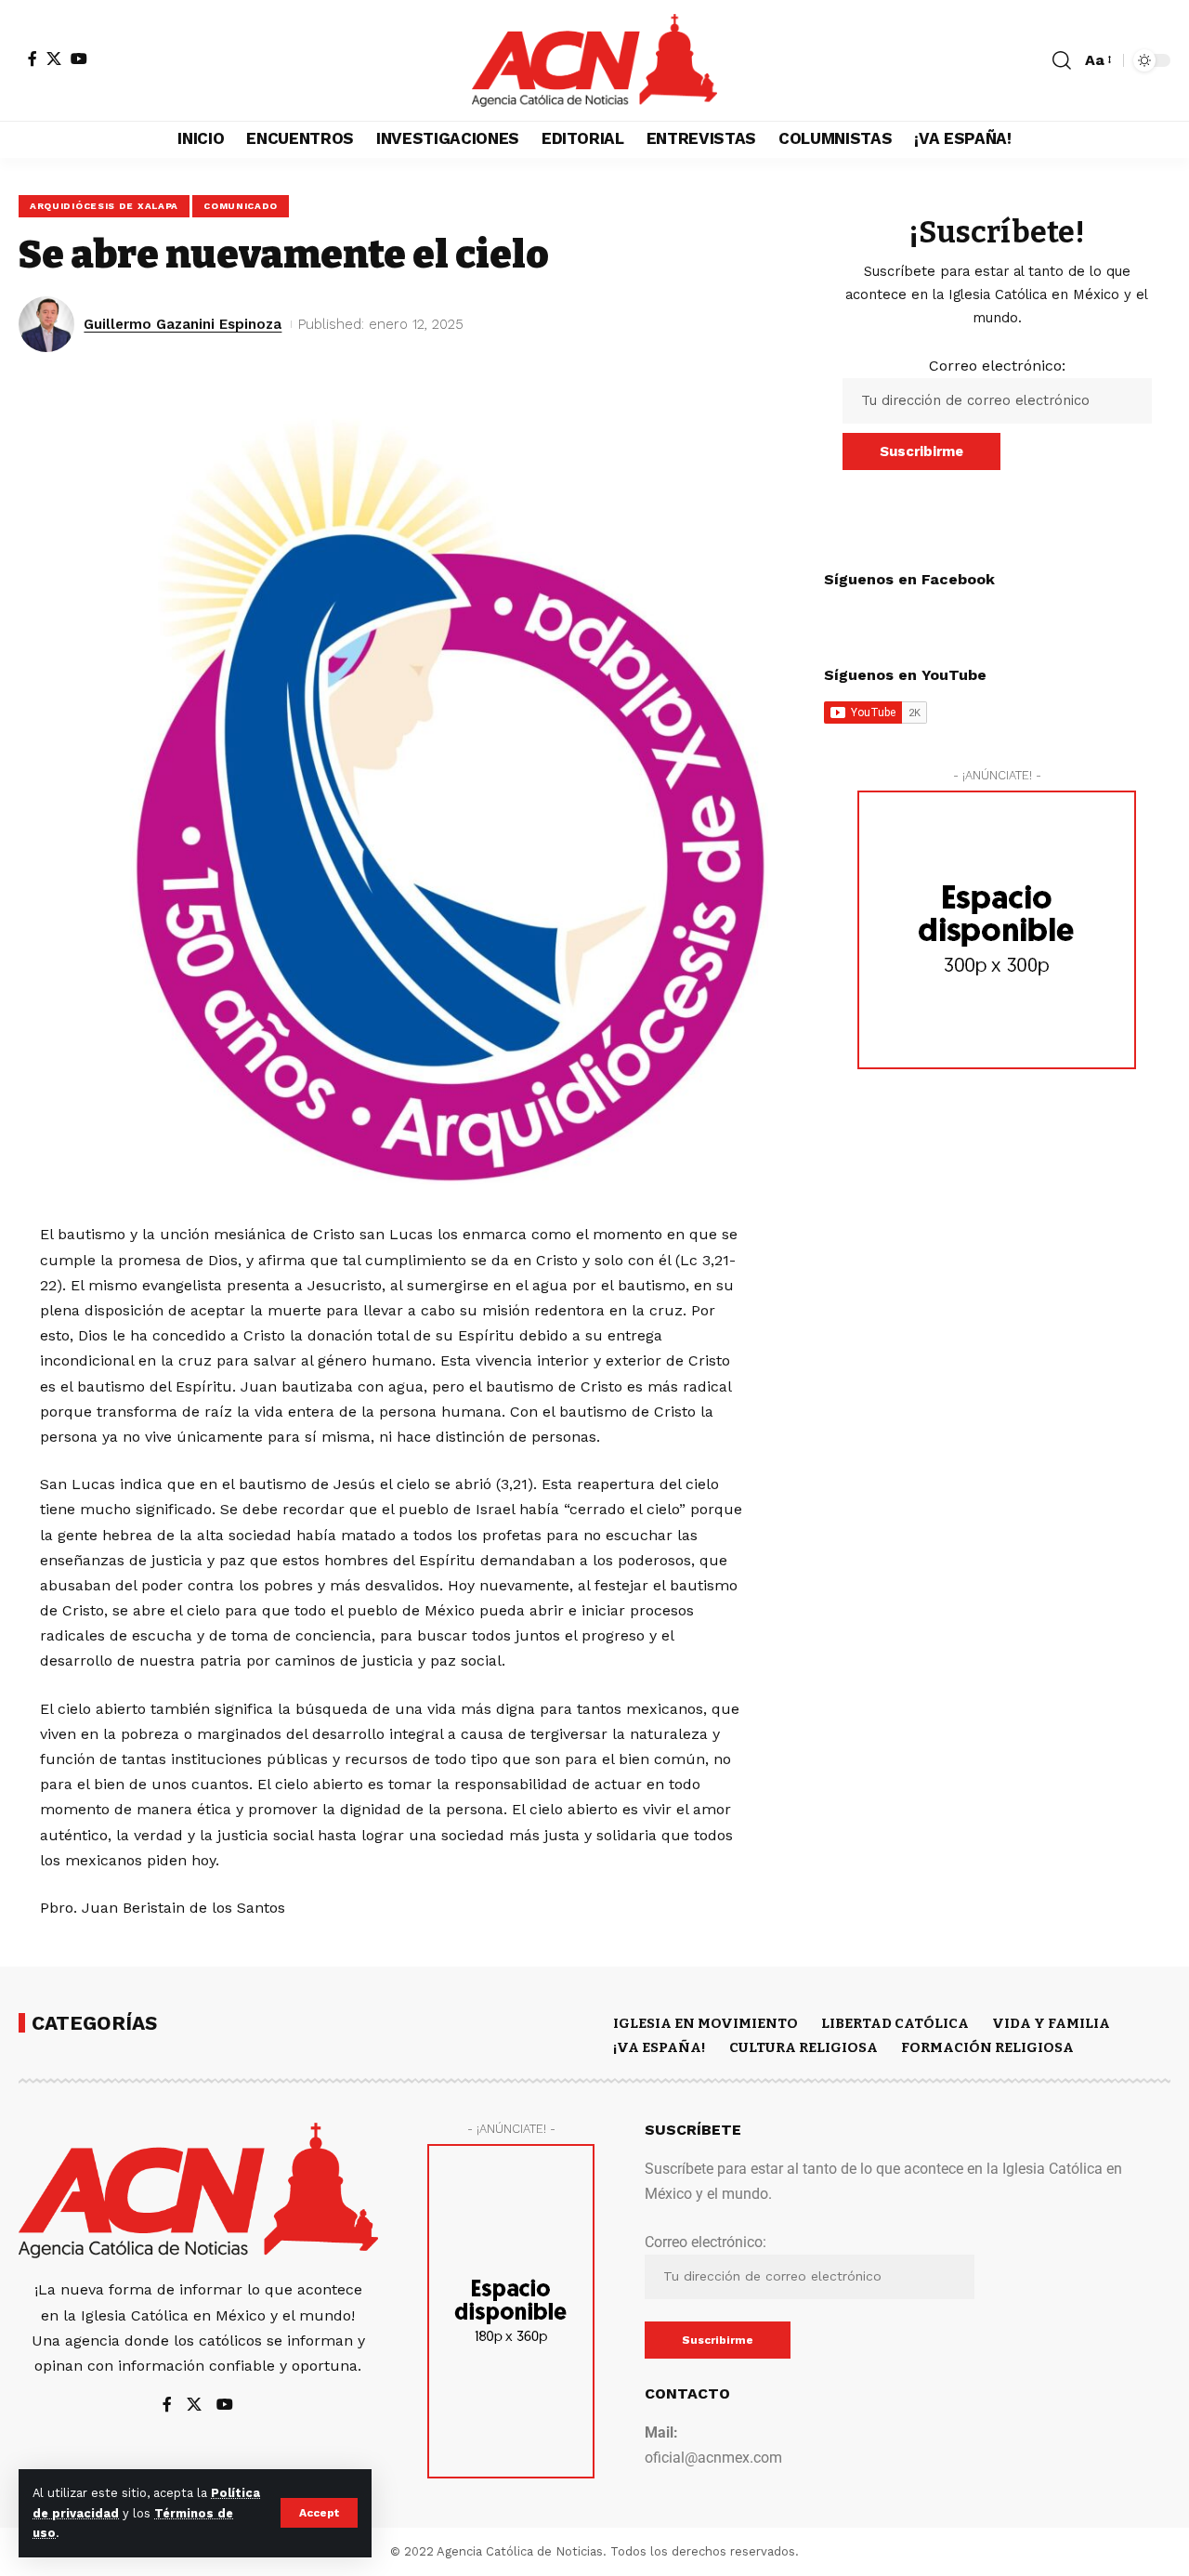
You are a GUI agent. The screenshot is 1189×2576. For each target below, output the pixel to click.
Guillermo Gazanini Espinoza (183, 324)
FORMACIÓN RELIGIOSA (987, 2047)
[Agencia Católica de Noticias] (594, 60)
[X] (54, 59)
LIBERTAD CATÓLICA (895, 2023)
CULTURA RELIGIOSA (804, 2047)
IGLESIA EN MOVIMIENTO (706, 2023)
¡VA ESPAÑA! (660, 2047)
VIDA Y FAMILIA (1051, 2023)
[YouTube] (79, 59)
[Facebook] (33, 59)
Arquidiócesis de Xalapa (104, 206)
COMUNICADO (241, 206)
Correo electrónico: (997, 366)
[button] (319, 2513)
